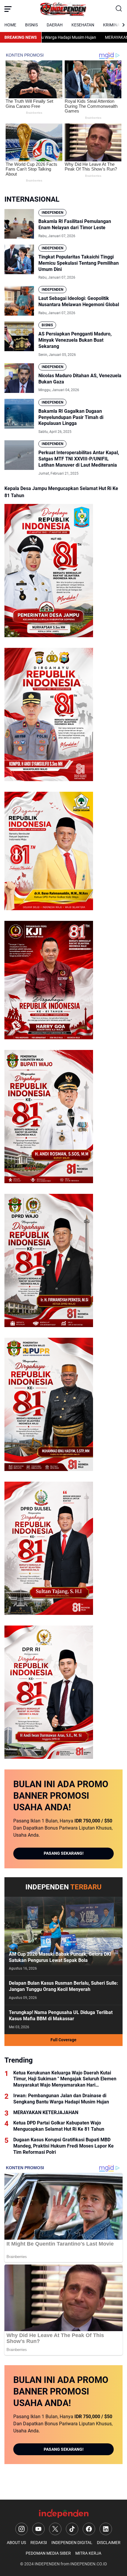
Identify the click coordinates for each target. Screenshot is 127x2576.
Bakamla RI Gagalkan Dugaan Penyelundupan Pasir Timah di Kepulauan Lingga (71, 417)
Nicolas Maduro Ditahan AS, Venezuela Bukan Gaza (80, 379)
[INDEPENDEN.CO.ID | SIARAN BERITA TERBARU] (63, 9)
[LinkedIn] (106, 2529)
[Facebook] (89, 2529)
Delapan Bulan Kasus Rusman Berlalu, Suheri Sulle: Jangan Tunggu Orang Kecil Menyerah (63, 1986)
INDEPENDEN (52, 213)
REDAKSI (39, 2543)
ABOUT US (16, 2543)
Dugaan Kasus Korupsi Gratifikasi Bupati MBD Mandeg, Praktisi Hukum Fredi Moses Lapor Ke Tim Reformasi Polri (63, 2146)
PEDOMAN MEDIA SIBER (48, 2553)
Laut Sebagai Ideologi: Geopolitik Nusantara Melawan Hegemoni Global (79, 301)
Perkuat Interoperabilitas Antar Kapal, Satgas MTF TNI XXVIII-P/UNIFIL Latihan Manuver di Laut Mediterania (79, 459)
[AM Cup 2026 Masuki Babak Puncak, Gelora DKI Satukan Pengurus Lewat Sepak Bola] (63, 1936)
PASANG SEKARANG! (64, 1853)
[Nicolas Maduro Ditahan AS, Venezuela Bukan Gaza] (19, 378)
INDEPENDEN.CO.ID (89, 2564)
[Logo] (63, 2513)
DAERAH (55, 25)
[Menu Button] (8, 9)
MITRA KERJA (88, 2553)
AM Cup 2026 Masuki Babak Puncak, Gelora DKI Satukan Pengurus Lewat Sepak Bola (60, 1957)
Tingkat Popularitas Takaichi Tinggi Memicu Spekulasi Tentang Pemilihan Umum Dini (79, 263)
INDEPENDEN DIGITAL (72, 2543)
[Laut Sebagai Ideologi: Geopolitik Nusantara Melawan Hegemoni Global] (19, 301)
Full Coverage (63, 2040)
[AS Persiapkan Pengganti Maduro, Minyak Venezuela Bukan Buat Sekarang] (19, 336)
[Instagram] (22, 2529)
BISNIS (31, 25)
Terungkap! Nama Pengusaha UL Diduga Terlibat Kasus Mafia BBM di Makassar (61, 2015)
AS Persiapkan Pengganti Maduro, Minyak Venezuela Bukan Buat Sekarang (75, 340)
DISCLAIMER (109, 2543)
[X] (55, 2529)
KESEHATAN (83, 25)
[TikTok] (72, 2529)
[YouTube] (38, 2529)
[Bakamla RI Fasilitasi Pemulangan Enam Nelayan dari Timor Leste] (19, 224)
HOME (10, 25)
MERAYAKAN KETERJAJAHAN (93, 37)
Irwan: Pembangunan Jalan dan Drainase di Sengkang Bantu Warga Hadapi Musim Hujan (61, 2099)
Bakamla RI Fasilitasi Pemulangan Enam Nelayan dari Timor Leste (75, 224)
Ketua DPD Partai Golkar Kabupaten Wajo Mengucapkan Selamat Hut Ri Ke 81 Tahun (59, 2126)
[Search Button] (119, 9)
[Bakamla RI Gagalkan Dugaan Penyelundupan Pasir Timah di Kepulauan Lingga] (19, 414)
